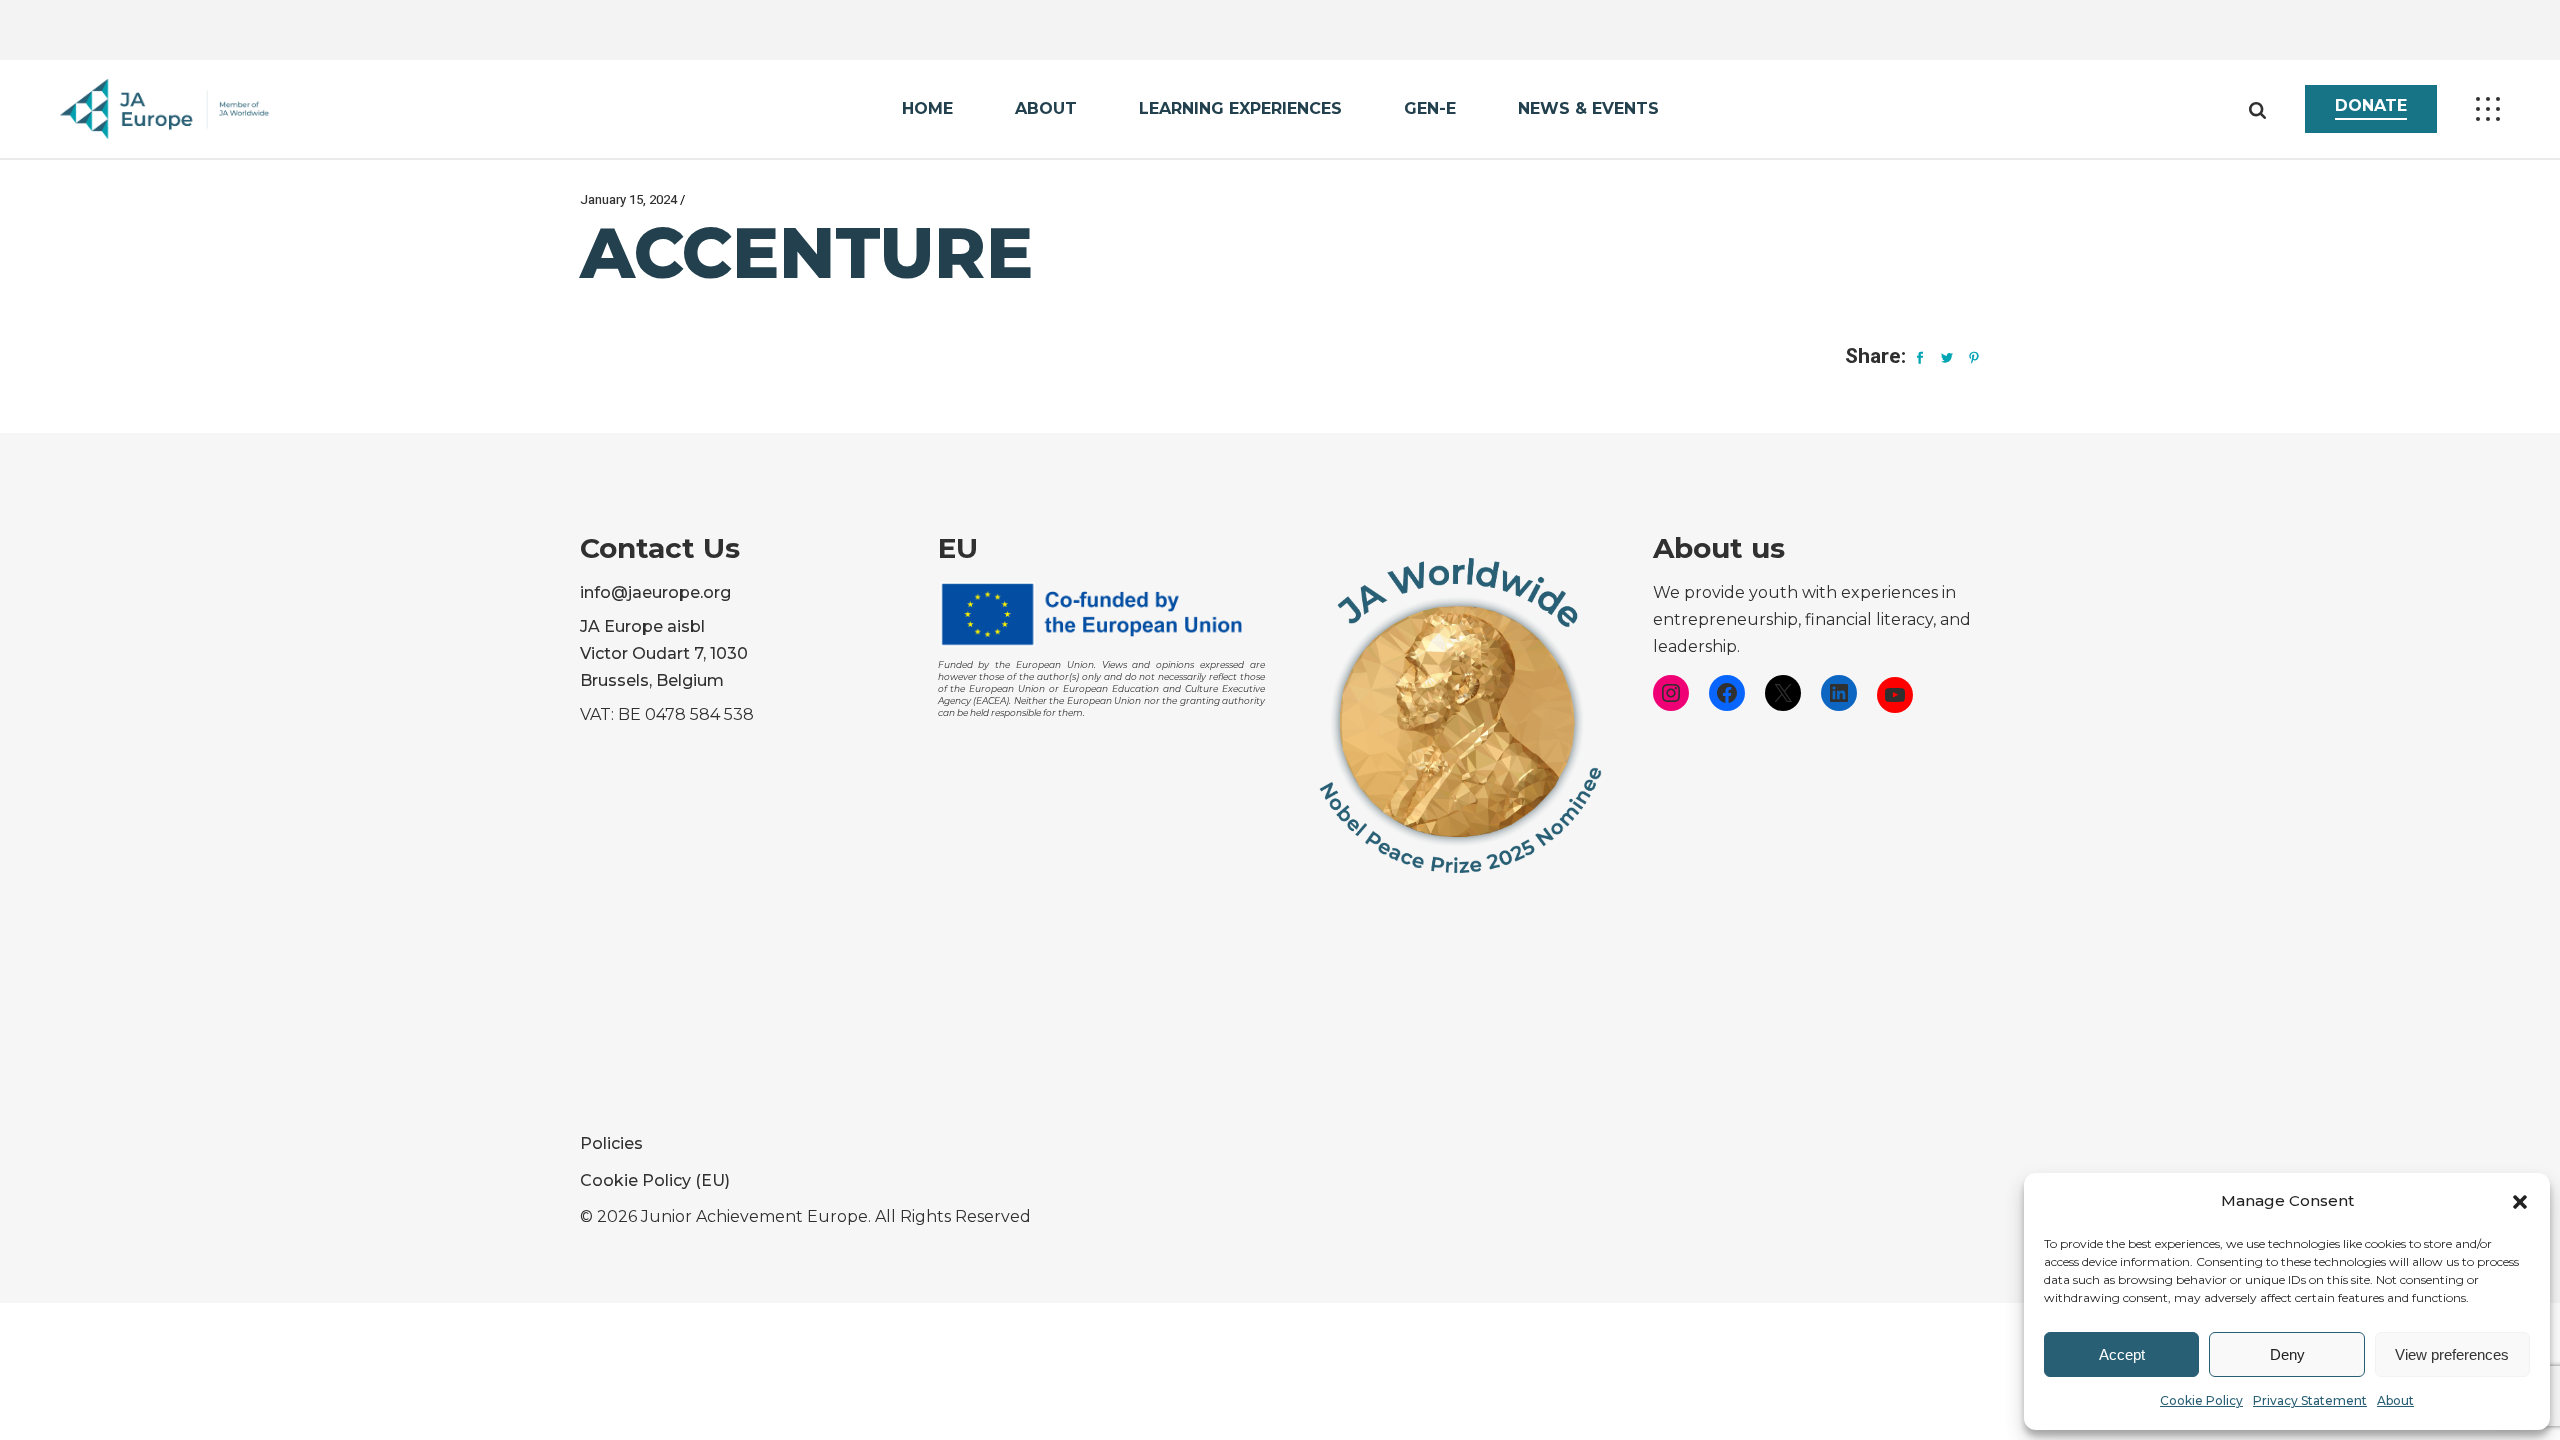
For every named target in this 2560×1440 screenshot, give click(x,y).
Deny (2287, 1354)
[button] (2520, 1202)
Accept (2122, 1354)
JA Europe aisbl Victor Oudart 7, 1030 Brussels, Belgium (664, 653)
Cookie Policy (2201, 1400)
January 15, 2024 (628, 199)
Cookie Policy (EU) (655, 1180)
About (2395, 1400)
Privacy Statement (2310, 1400)
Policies (611, 1143)
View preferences (2452, 1354)
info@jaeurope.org (655, 592)
